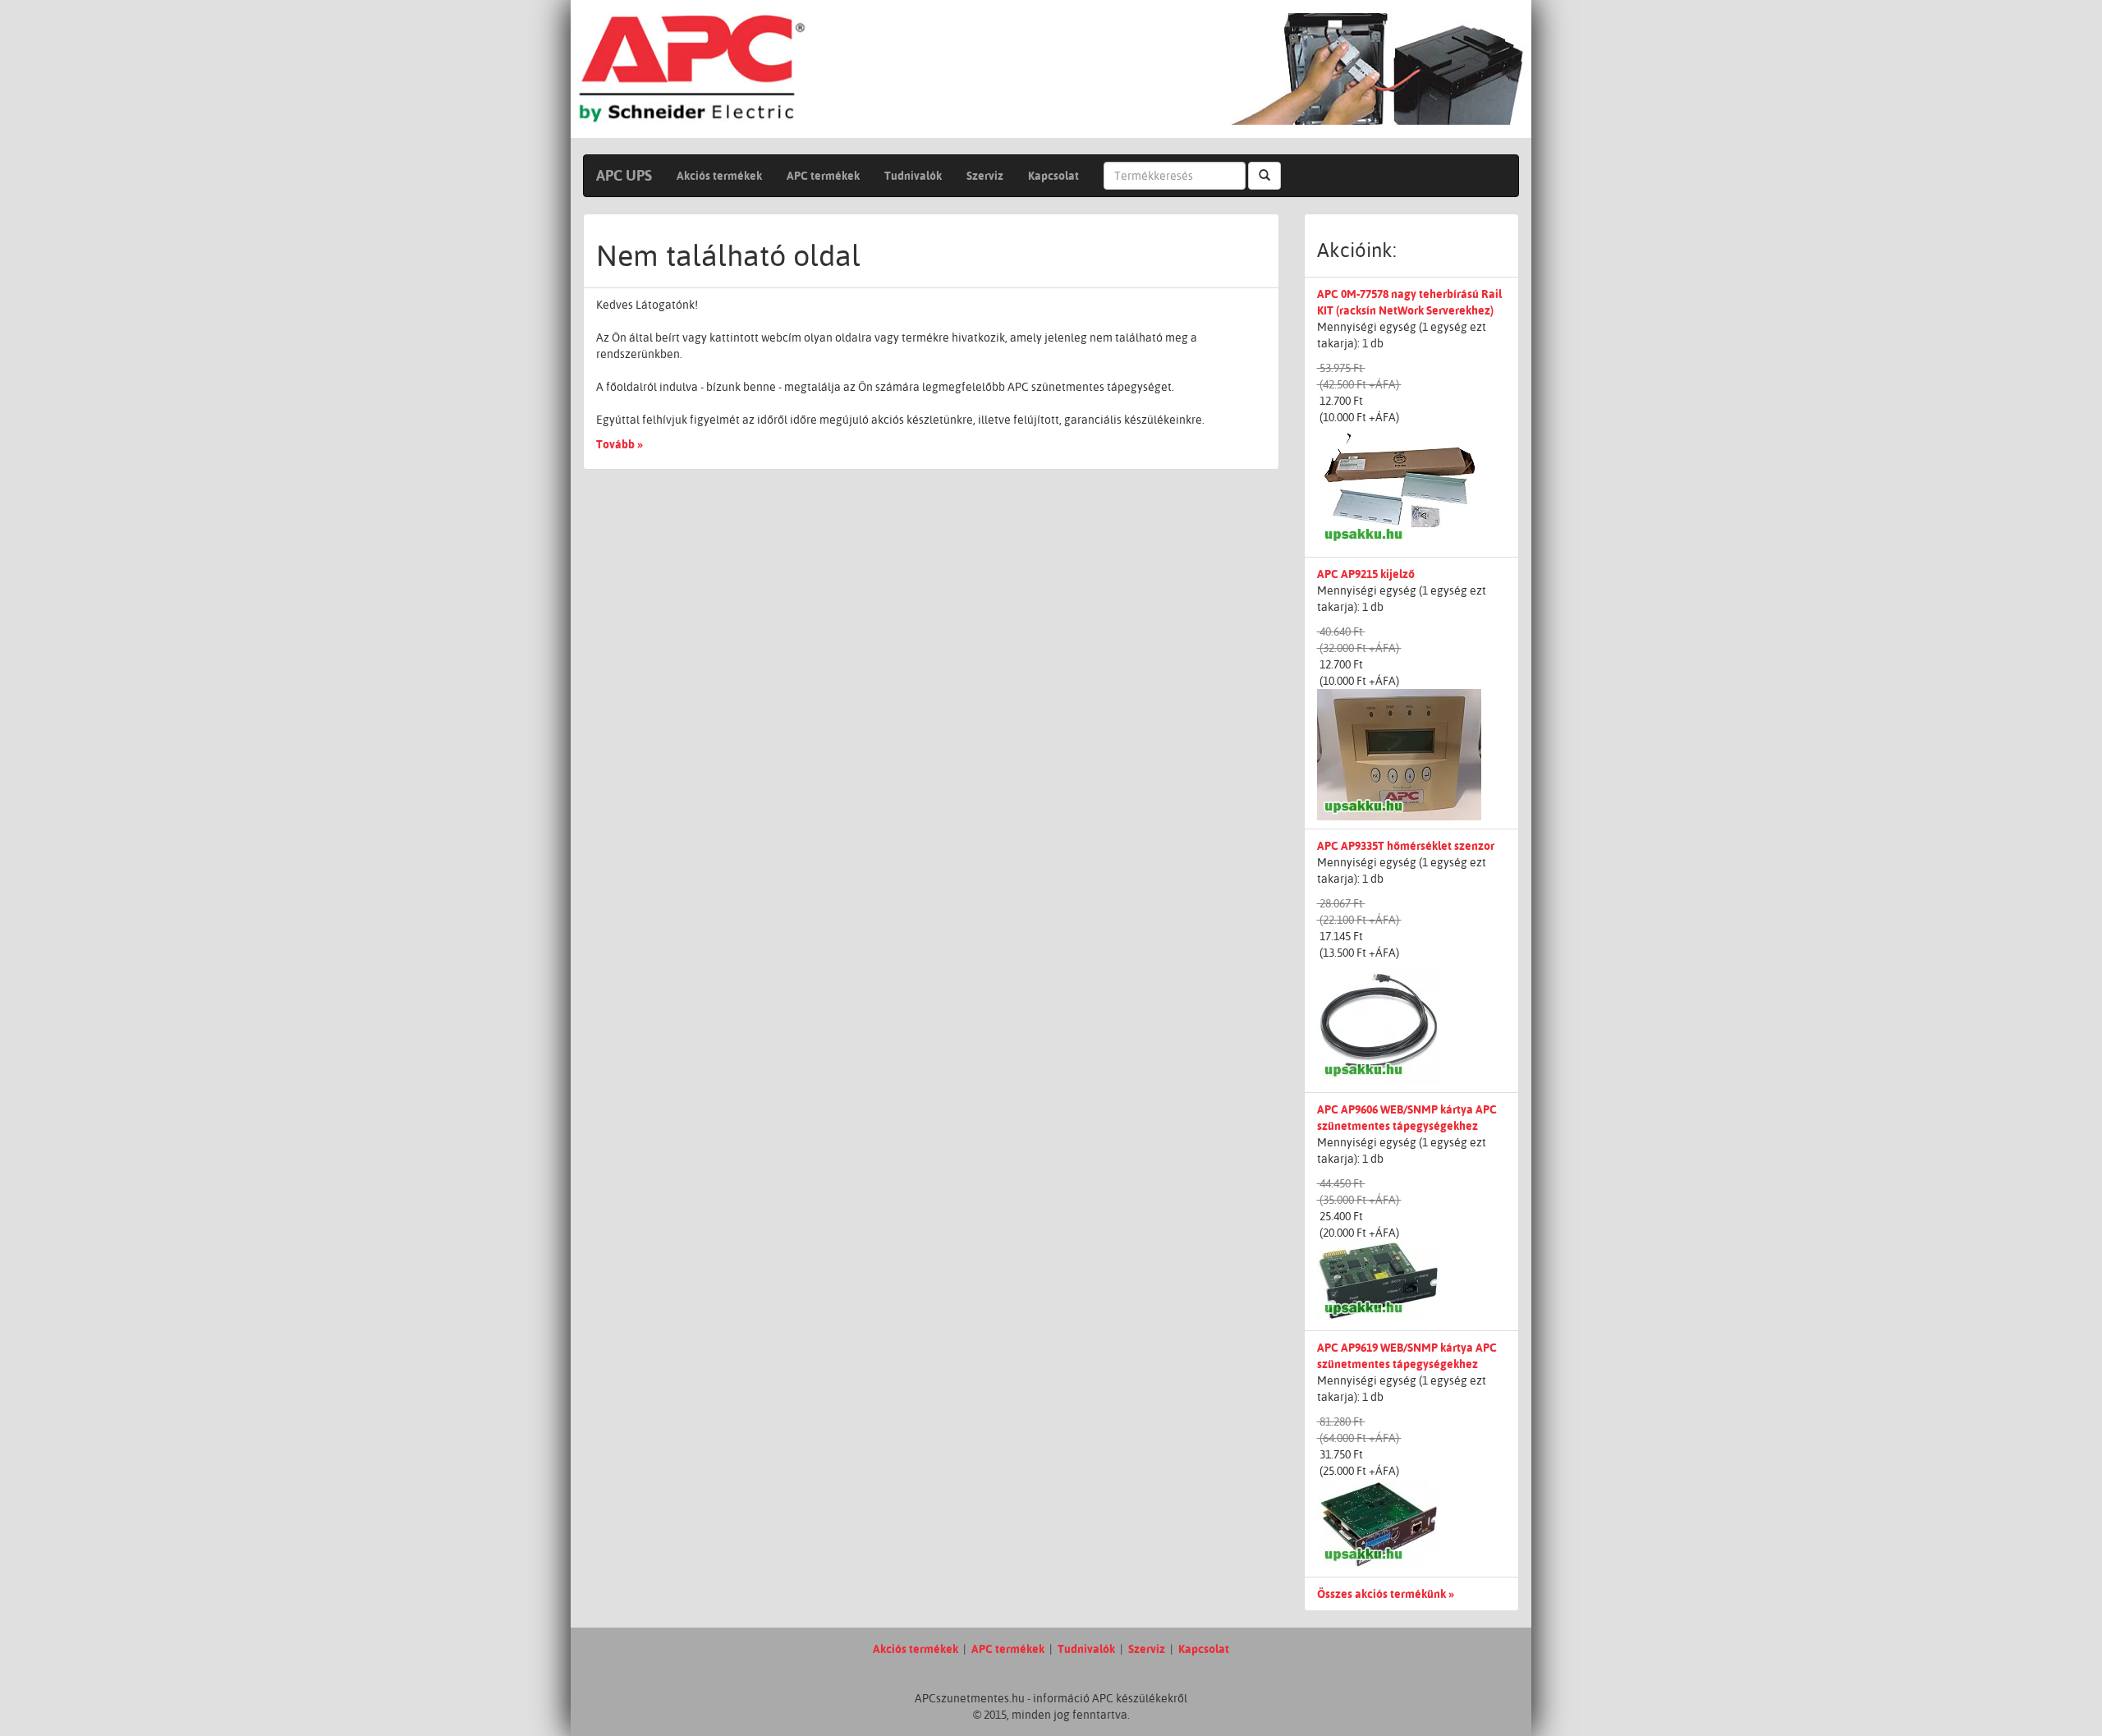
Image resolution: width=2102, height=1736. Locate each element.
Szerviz (985, 176)
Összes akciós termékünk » (1386, 1594)
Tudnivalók (913, 176)
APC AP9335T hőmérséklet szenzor (1406, 846)
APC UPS (624, 175)
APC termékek (823, 176)
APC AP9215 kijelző (1366, 574)
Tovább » (620, 444)
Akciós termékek (719, 176)
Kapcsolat (1053, 176)
